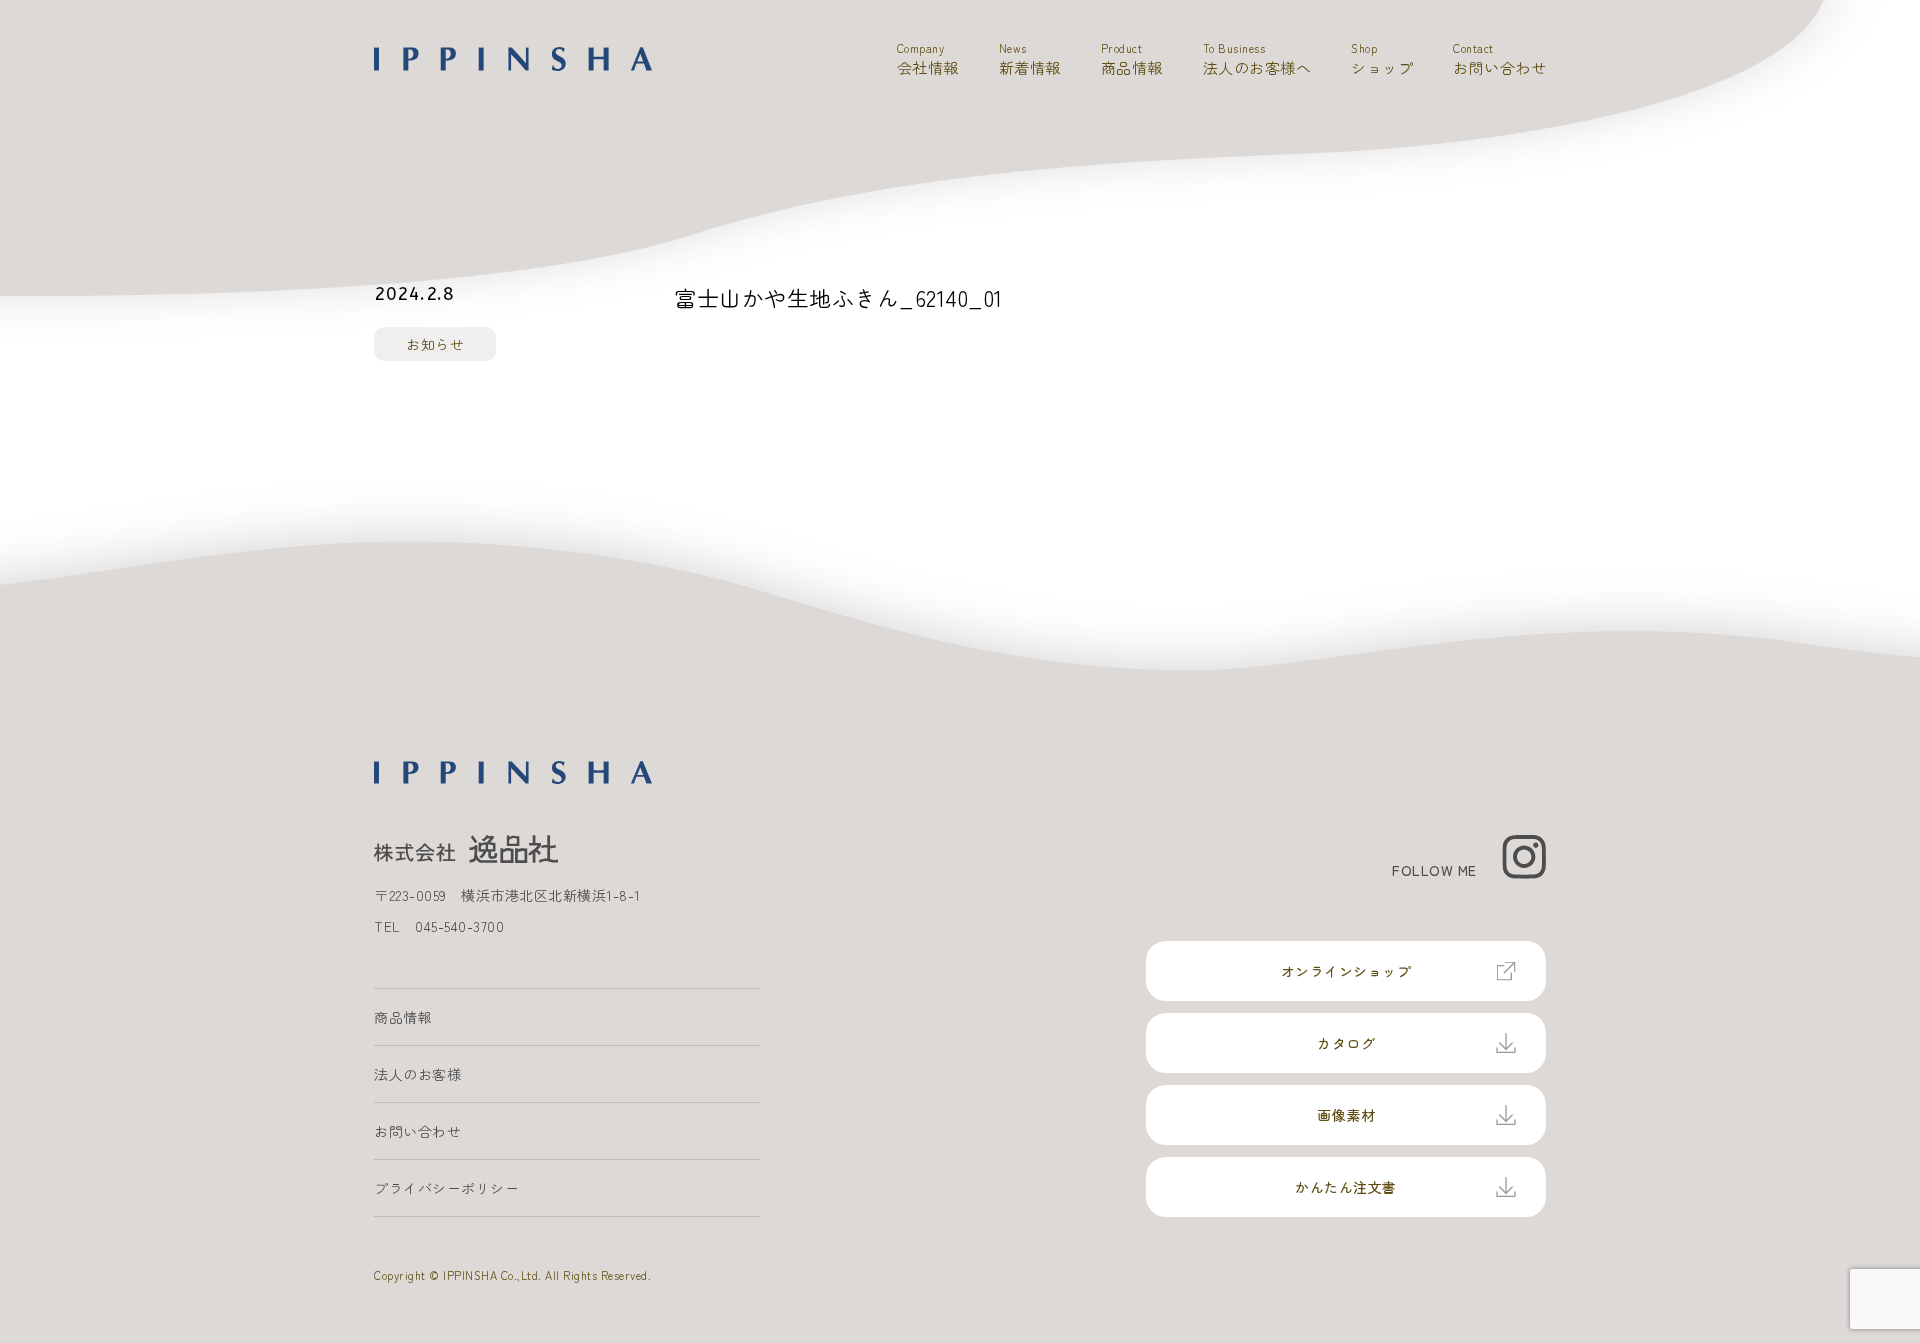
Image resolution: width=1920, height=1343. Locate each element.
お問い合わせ (417, 1131)
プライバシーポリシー (446, 1188)
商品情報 (403, 1017)
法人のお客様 (417, 1074)
